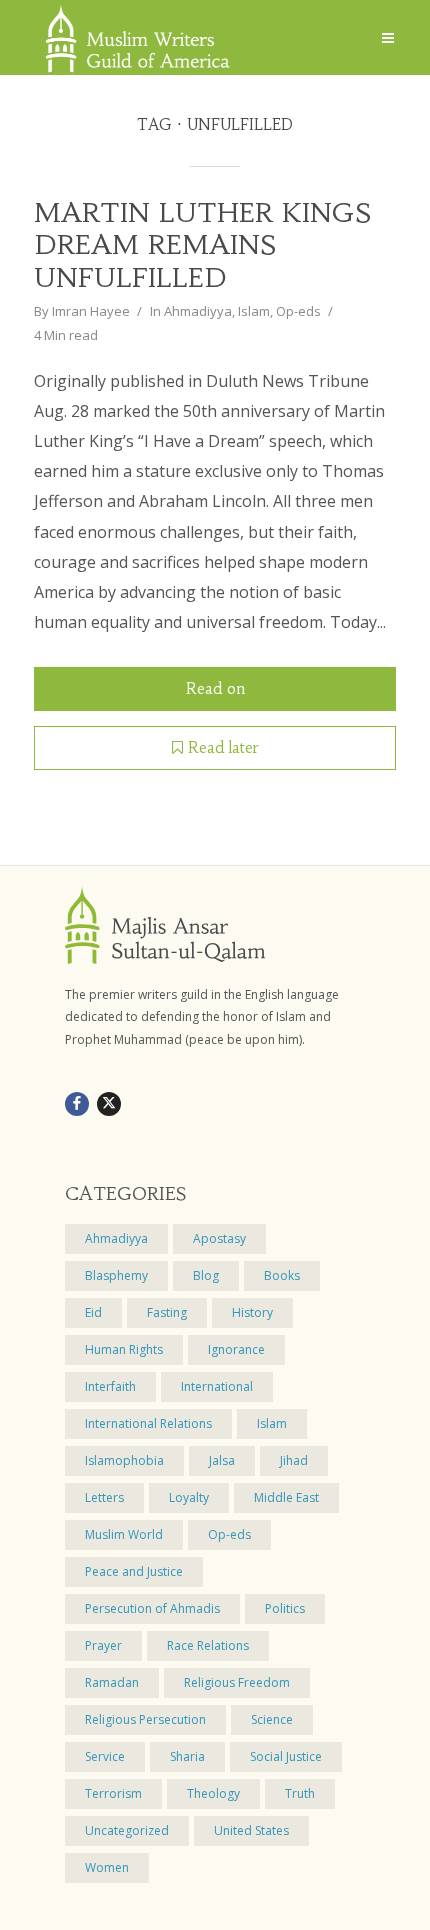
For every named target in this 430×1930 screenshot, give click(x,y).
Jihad (294, 1460)
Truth (300, 1793)
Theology (213, 1793)
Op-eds (298, 311)
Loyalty (189, 1497)
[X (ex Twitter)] (109, 1104)
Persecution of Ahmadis (152, 1608)
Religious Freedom (237, 1682)
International (217, 1386)
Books (282, 1275)
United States (251, 1830)
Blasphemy (116, 1275)
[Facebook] (77, 1104)
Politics (285, 1608)
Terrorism (113, 1793)
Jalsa (222, 1460)
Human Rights (124, 1349)
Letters (104, 1497)
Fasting (167, 1312)
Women (107, 1867)
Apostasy (219, 1238)
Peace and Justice (134, 1571)
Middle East (286, 1497)
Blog (206, 1275)
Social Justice (286, 1756)
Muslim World (124, 1534)
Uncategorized (127, 1830)
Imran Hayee (91, 311)
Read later (223, 747)
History (252, 1312)
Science (272, 1719)
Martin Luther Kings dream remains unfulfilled (202, 245)
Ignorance (236, 1349)
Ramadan (112, 1682)
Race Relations (208, 1645)
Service (105, 1756)
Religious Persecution (145, 1719)
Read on (215, 688)
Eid (93, 1312)
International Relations (148, 1423)
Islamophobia (124, 1460)
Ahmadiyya (198, 311)
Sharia (187, 1756)
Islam (254, 311)
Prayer (103, 1645)
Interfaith (110, 1386)
